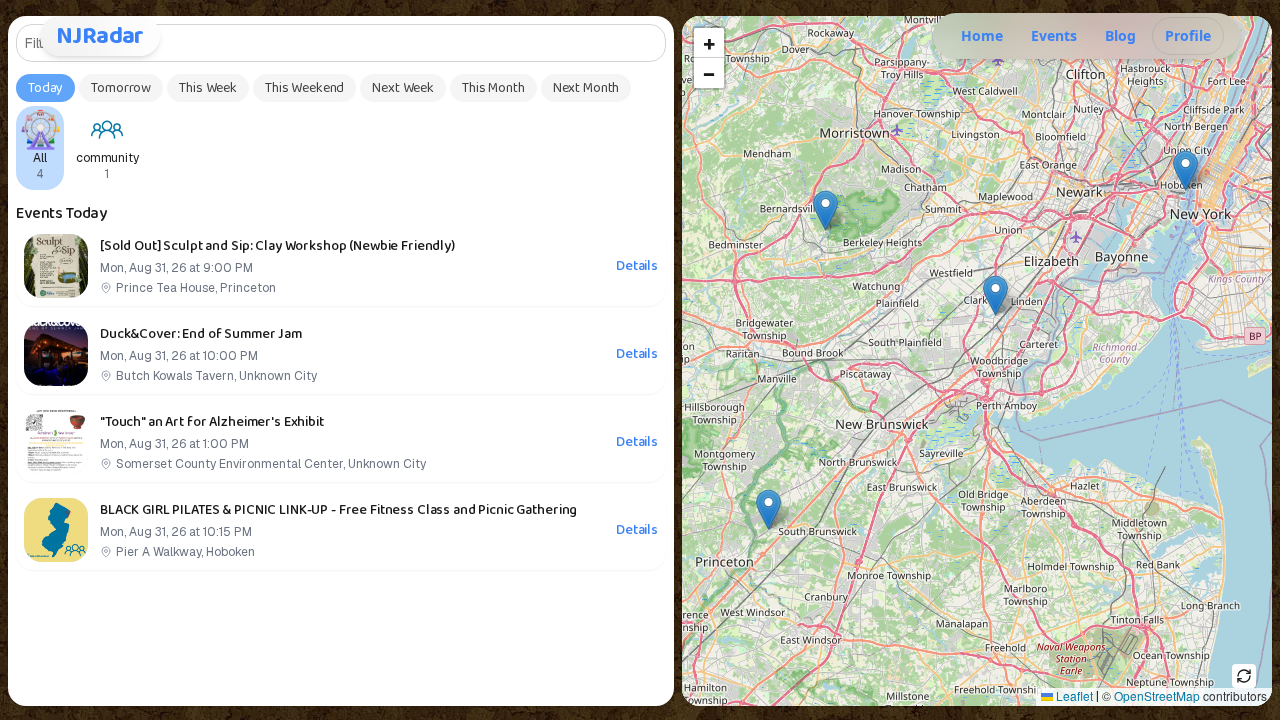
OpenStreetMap (1157, 695)
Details (637, 266)
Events (1054, 35)
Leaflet (1073, 695)
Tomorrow (121, 88)
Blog (1120, 35)
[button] (768, 509)
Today (45, 88)
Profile (1188, 35)
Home (982, 35)
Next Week (403, 88)
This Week (208, 88)
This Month (493, 88)
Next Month (586, 88)
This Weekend (304, 88)
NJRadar (100, 36)
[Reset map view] (1244, 676)
